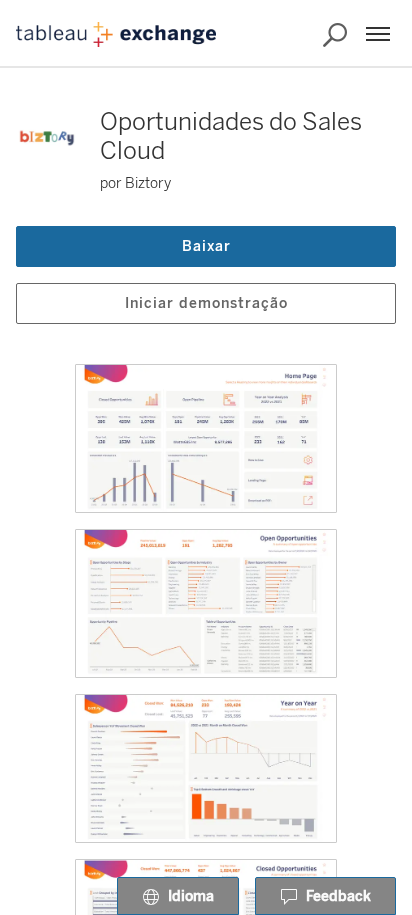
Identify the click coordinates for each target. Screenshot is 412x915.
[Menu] (378, 34)
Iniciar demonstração (206, 303)
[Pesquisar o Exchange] (335, 35)
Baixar (206, 246)
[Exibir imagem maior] (206, 438)
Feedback (338, 896)
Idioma (191, 896)
